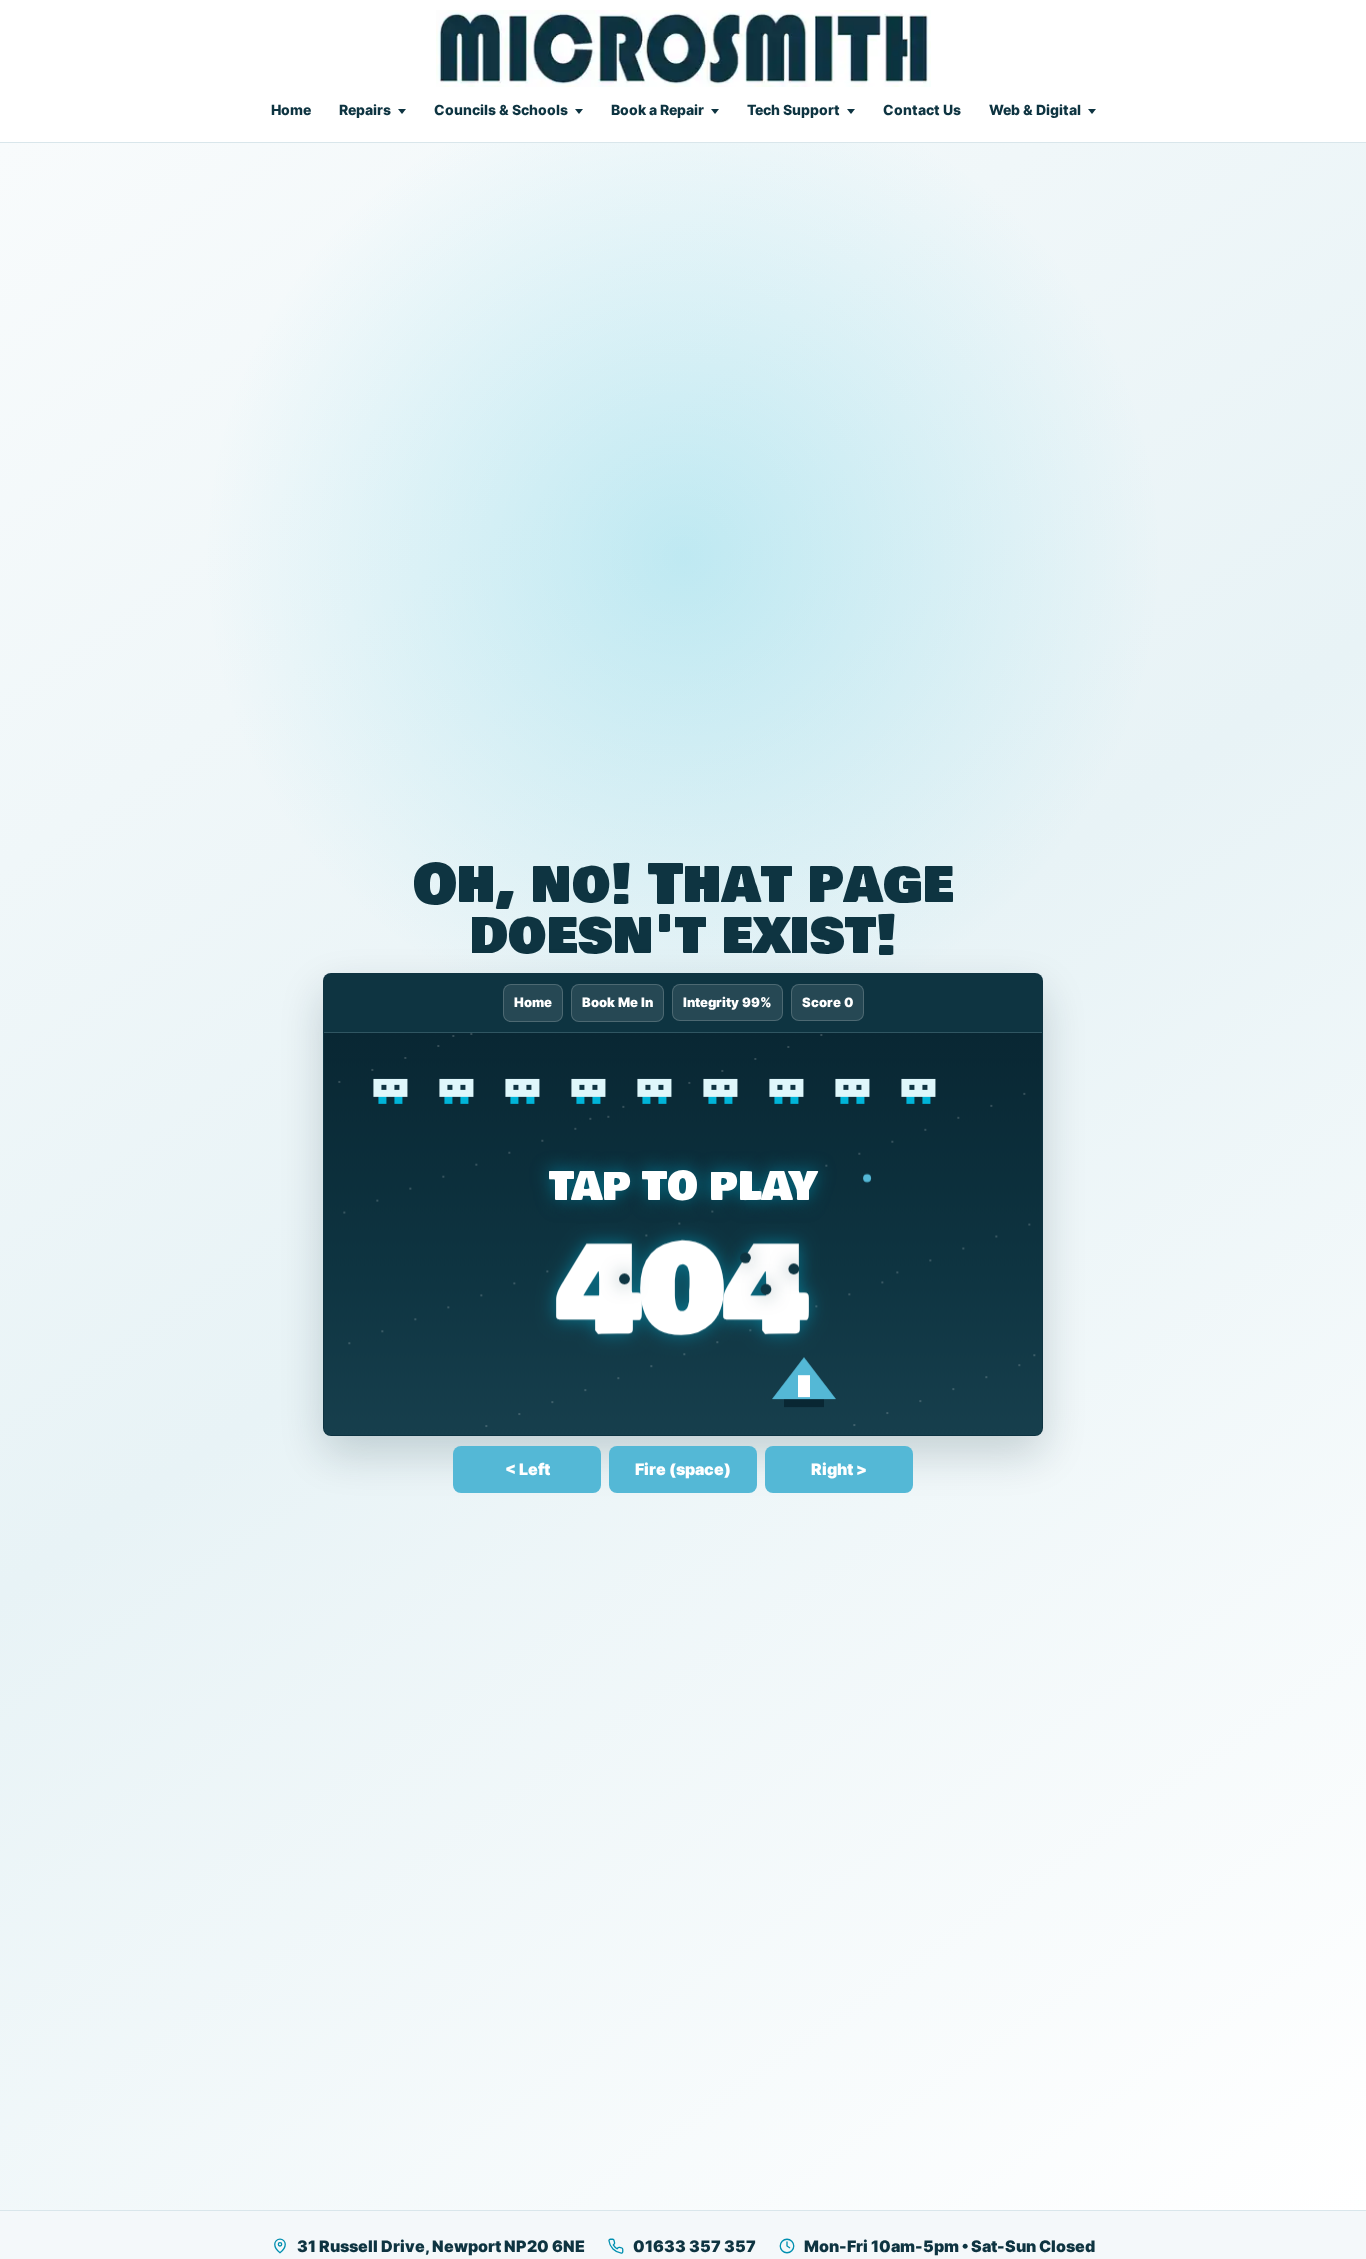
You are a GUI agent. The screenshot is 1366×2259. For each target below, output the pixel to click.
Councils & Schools (501, 109)
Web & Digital (1035, 109)
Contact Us (922, 109)
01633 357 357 (694, 2246)
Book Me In (617, 1002)
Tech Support (793, 109)
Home (291, 109)
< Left (527, 1469)
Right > (839, 1469)
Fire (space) (683, 1469)
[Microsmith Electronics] (683, 48)
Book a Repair (657, 109)
